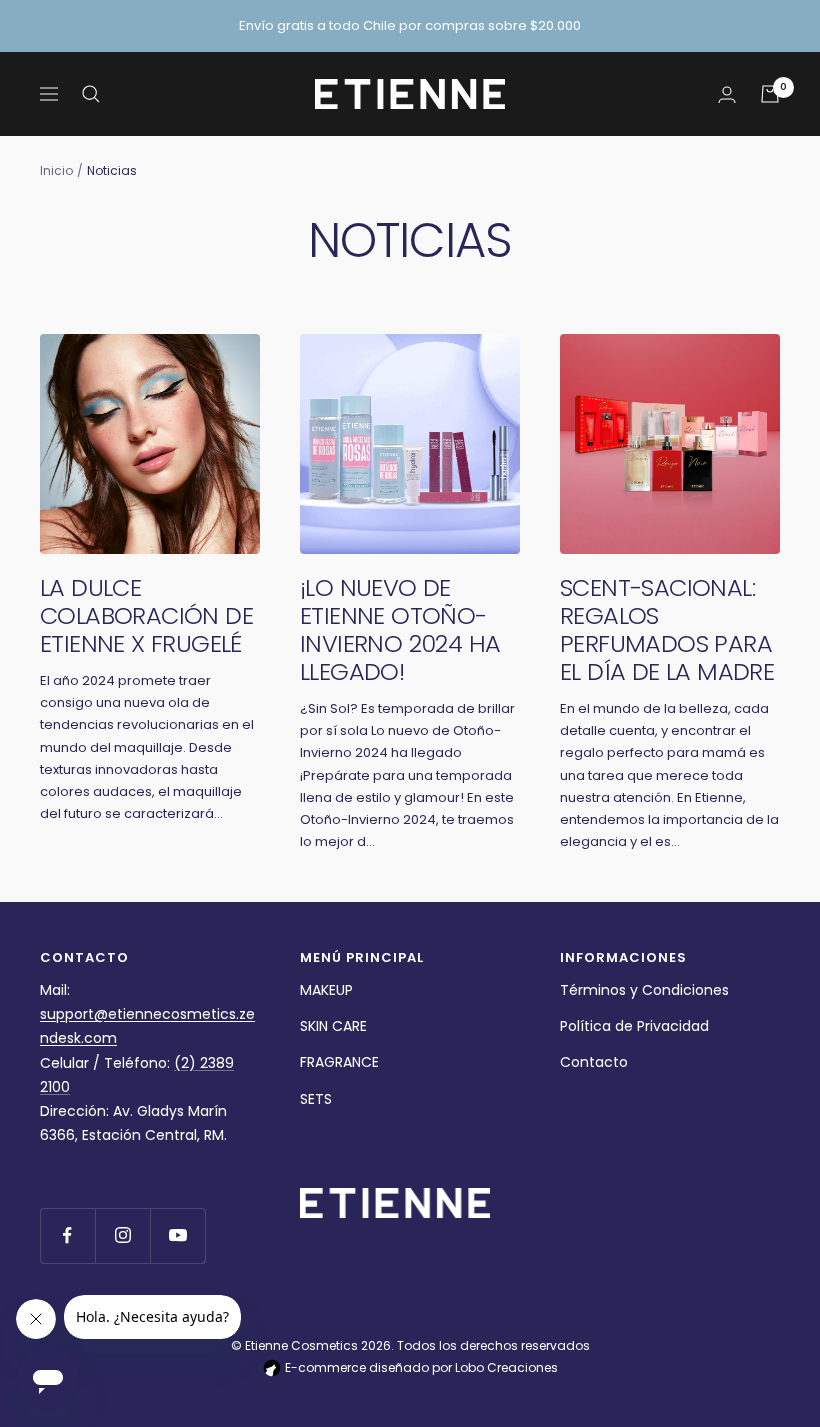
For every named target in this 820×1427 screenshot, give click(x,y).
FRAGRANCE (339, 1062)
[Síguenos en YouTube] (177, 1235)
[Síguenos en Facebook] (67, 1235)
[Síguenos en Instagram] (122, 1235)
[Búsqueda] (91, 94)
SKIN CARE (333, 1026)
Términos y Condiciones (644, 990)
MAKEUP (326, 990)
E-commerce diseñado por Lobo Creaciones (420, 1367)
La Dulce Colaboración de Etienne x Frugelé (146, 615)
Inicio (56, 170)
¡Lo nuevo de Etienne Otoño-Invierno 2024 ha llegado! (400, 629)
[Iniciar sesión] (727, 94)
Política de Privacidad (634, 1026)
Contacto (594, 1062)
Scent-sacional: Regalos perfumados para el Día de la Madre (667, 629)
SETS (316, 1099)
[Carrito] (770, 94)
